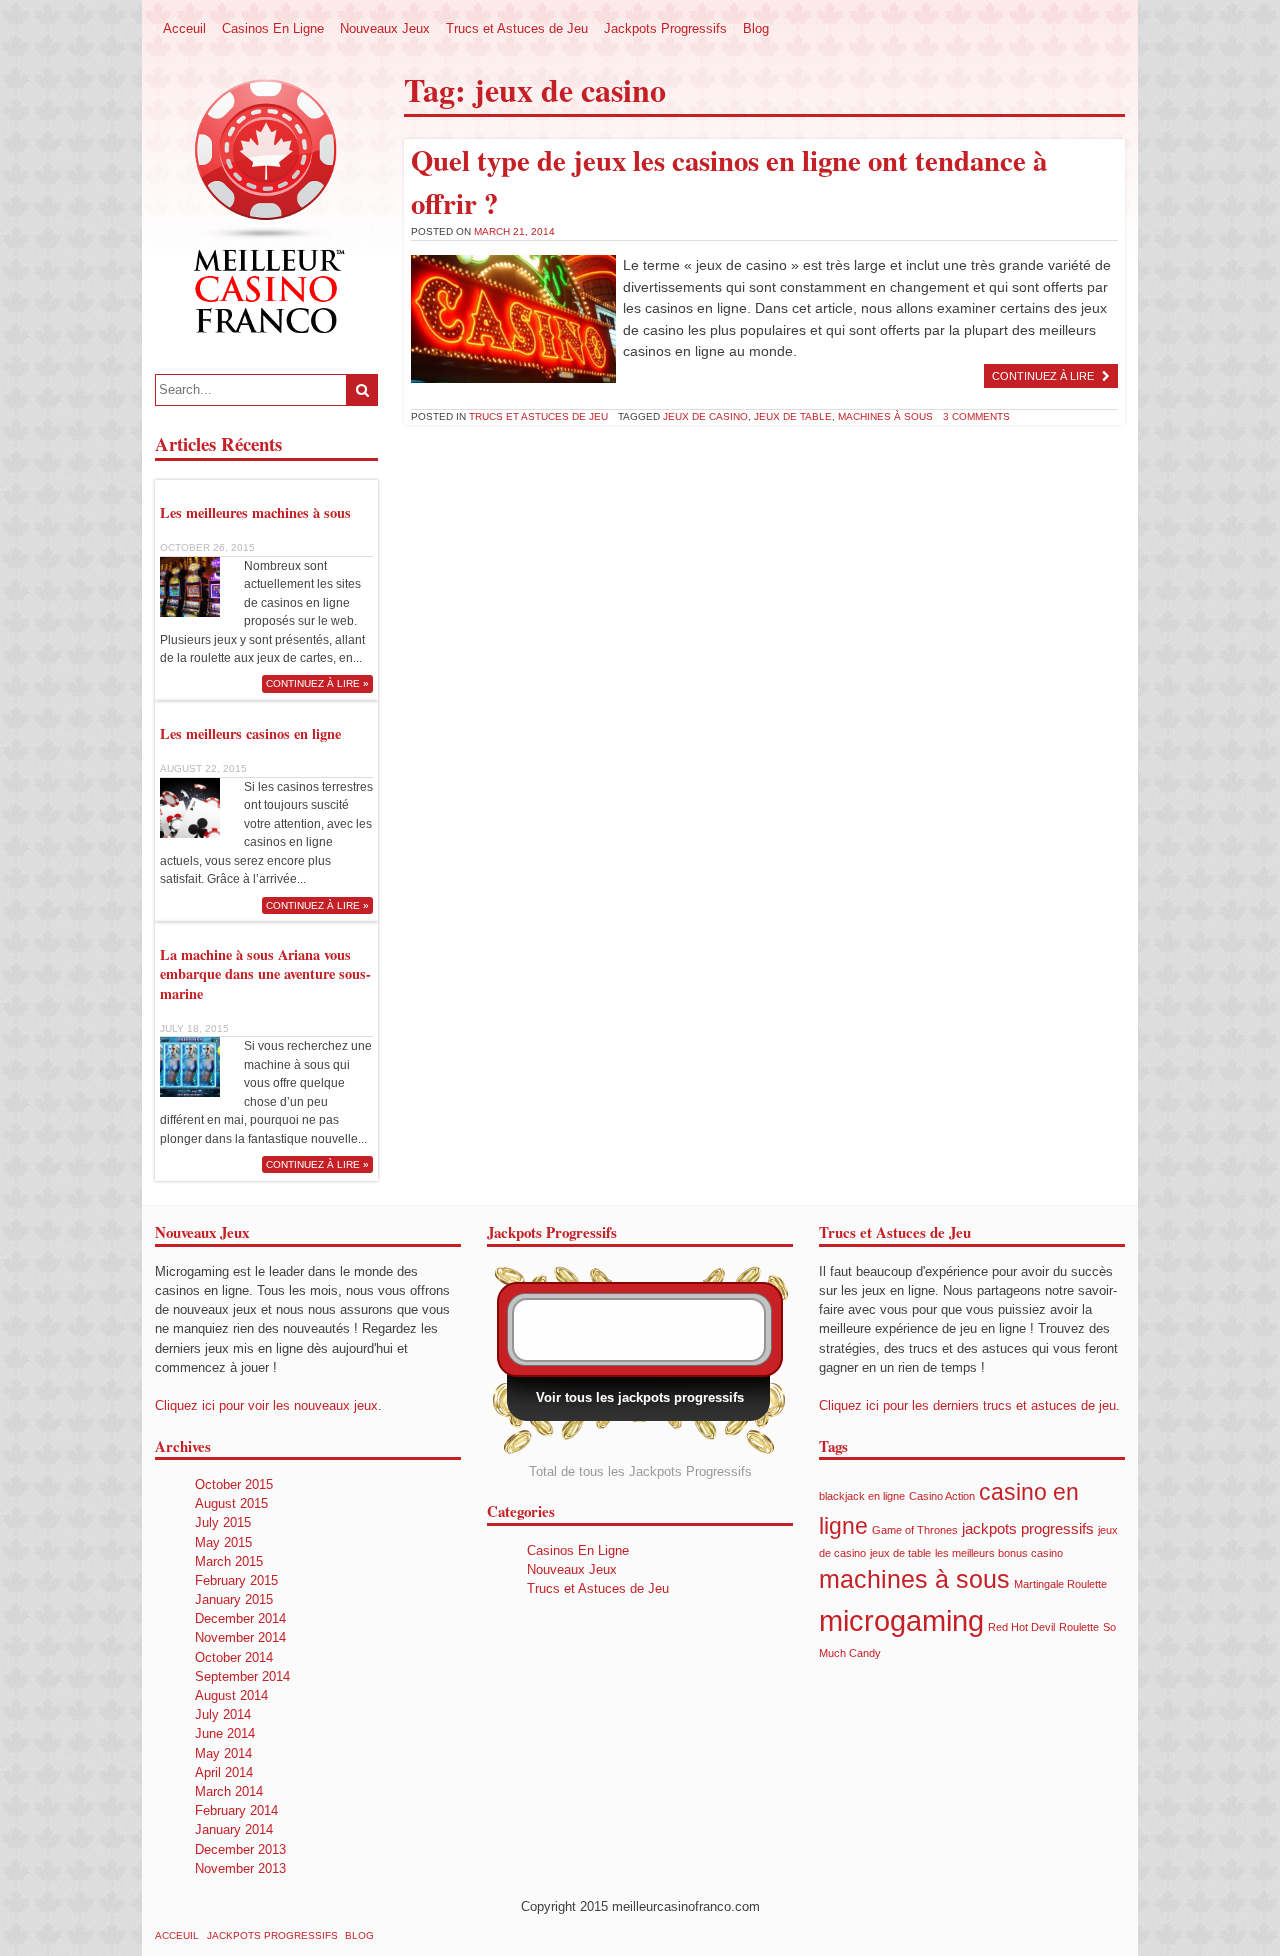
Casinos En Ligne (273, 28)
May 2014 (223, 1753)
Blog (756, 28)
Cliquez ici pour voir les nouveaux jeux (266, 1405)
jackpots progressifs (1028, 1528)
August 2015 (231, 1503)
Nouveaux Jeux (385, 28)
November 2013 (240, 1868)
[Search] (362, 390)
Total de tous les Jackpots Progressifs (640, 1471)
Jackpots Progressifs (665, 28)
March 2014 (229, 1791)
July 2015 (223, 1522)
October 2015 (234, 1484)
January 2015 (234, 1599)
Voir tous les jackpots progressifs (640, 1397)
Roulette (1079, 1627)
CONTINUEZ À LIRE (1043, 376)
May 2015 (223, 1542)
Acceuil (184, 28)
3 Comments (976, 416)
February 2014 (236, 1810)
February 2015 (236, 1580)
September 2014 (242, 1676)
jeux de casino (705, 416)
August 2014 (231, 1695)
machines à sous (885, 416)
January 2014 (234, 1829)
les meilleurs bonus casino (999, 1553)
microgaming (901, 1620)
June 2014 (225, 1733)
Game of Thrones (915, 1530)
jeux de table (793, 416)
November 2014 (240, 1637)
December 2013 (240, 1849)
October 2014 (234, 1657)
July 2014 (223, 1714)
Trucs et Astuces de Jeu (517, 28)
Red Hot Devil (1021, 1627)
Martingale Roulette (1060, 1584)
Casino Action (942, 1496)
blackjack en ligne (862, 1496)
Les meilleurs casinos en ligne (250, 733)
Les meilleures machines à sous (255, 512)
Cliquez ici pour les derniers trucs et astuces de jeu (967, 1405)
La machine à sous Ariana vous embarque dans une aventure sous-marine (265, 973)
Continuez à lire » (317, 683)
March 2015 (229, 1561)
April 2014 (224, 1772)
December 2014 (240, 1618)
